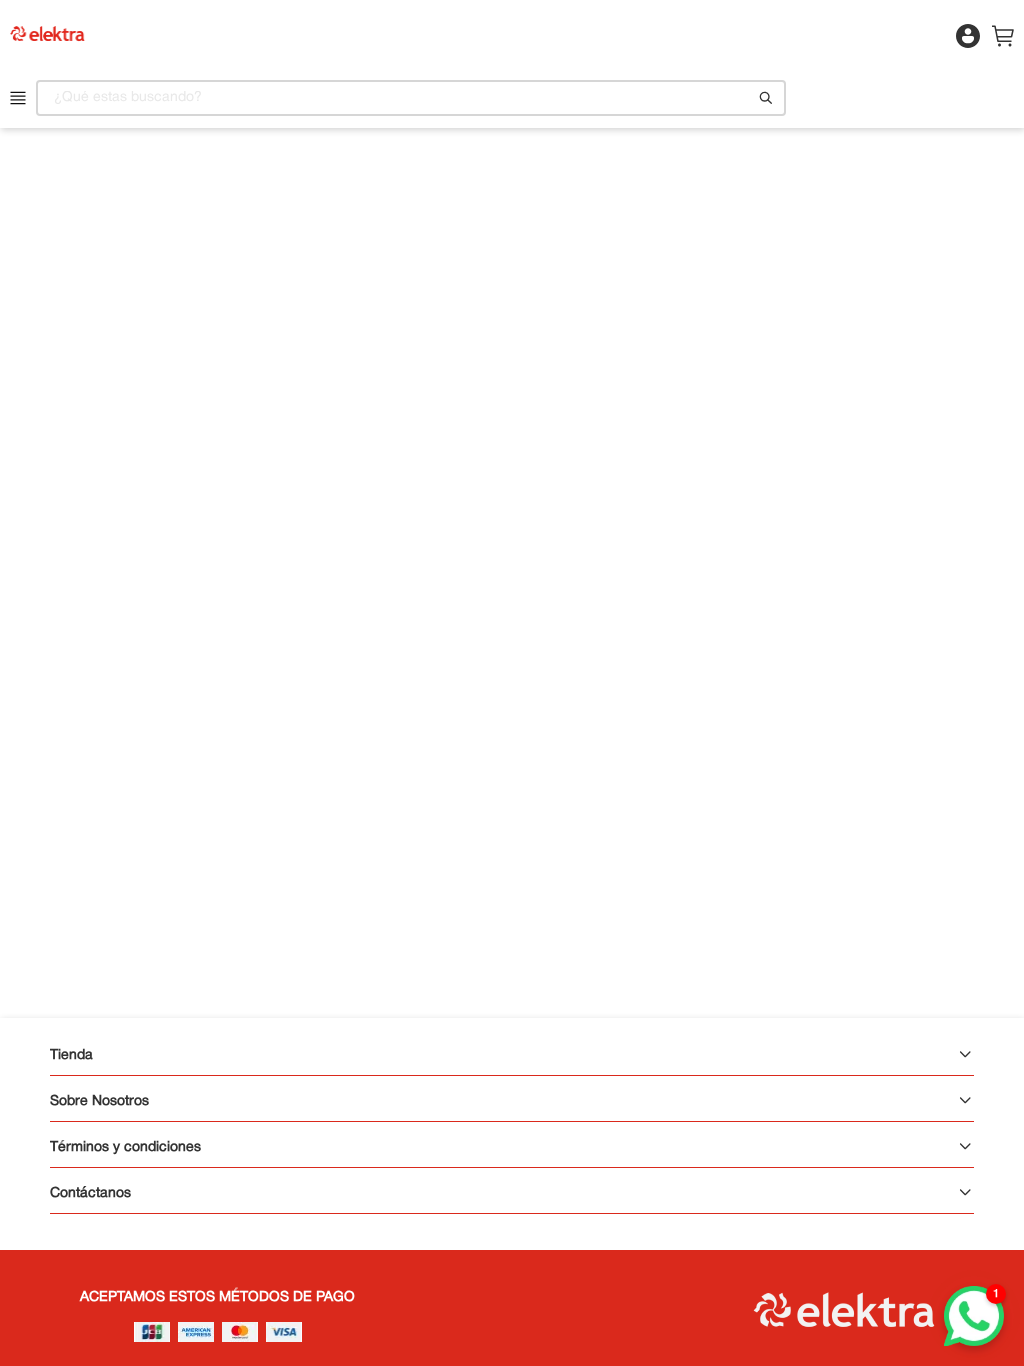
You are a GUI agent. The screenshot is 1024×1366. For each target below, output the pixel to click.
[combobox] (411, 98)
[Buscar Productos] (766, 98)
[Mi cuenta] (966, 46)
